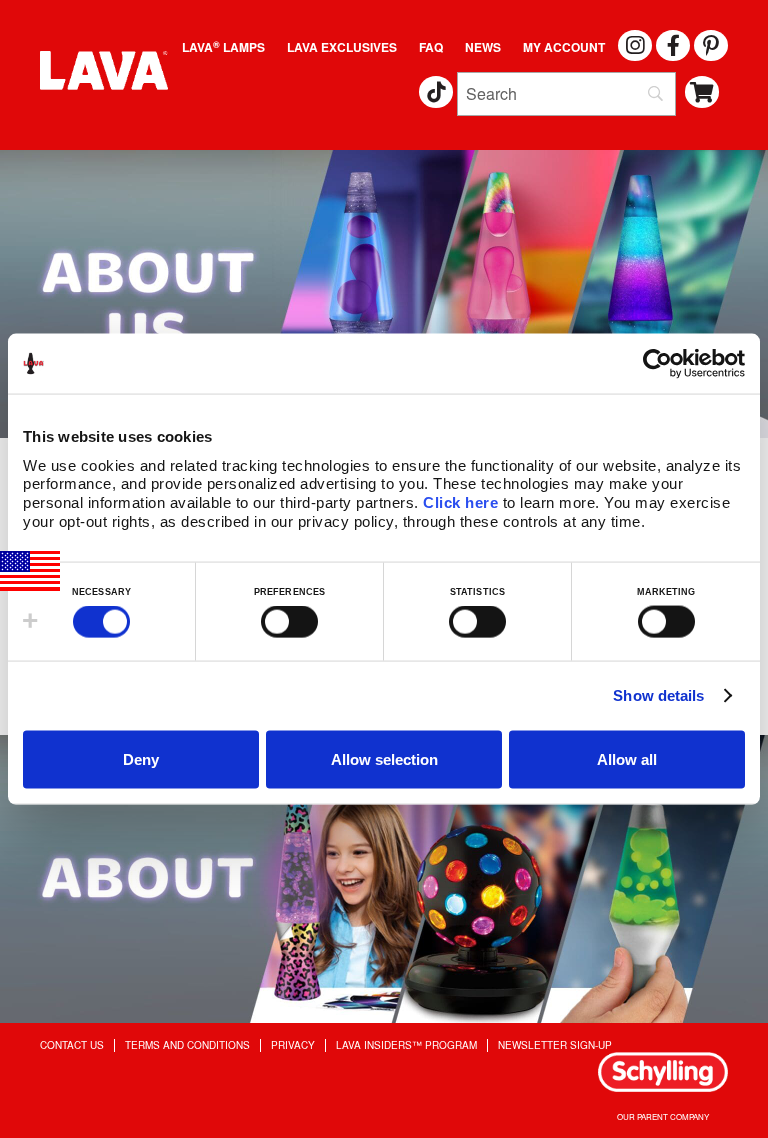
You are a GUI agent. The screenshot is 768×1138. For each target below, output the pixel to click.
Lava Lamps (223, 47)
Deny (141, 758)
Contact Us (72, 1045)
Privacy (293, 1045)
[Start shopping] (702, 92)
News (483, 47)
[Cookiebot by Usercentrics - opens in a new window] (657, 364)
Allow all (627, 758)
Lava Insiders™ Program (406, 1045)
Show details (658, 695)
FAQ (431, 47)
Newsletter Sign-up (555, 1045)
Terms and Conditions (187, 1045)
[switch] (289, 622)
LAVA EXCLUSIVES (342, 47)
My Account (564, 47)
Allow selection (384, 758)
